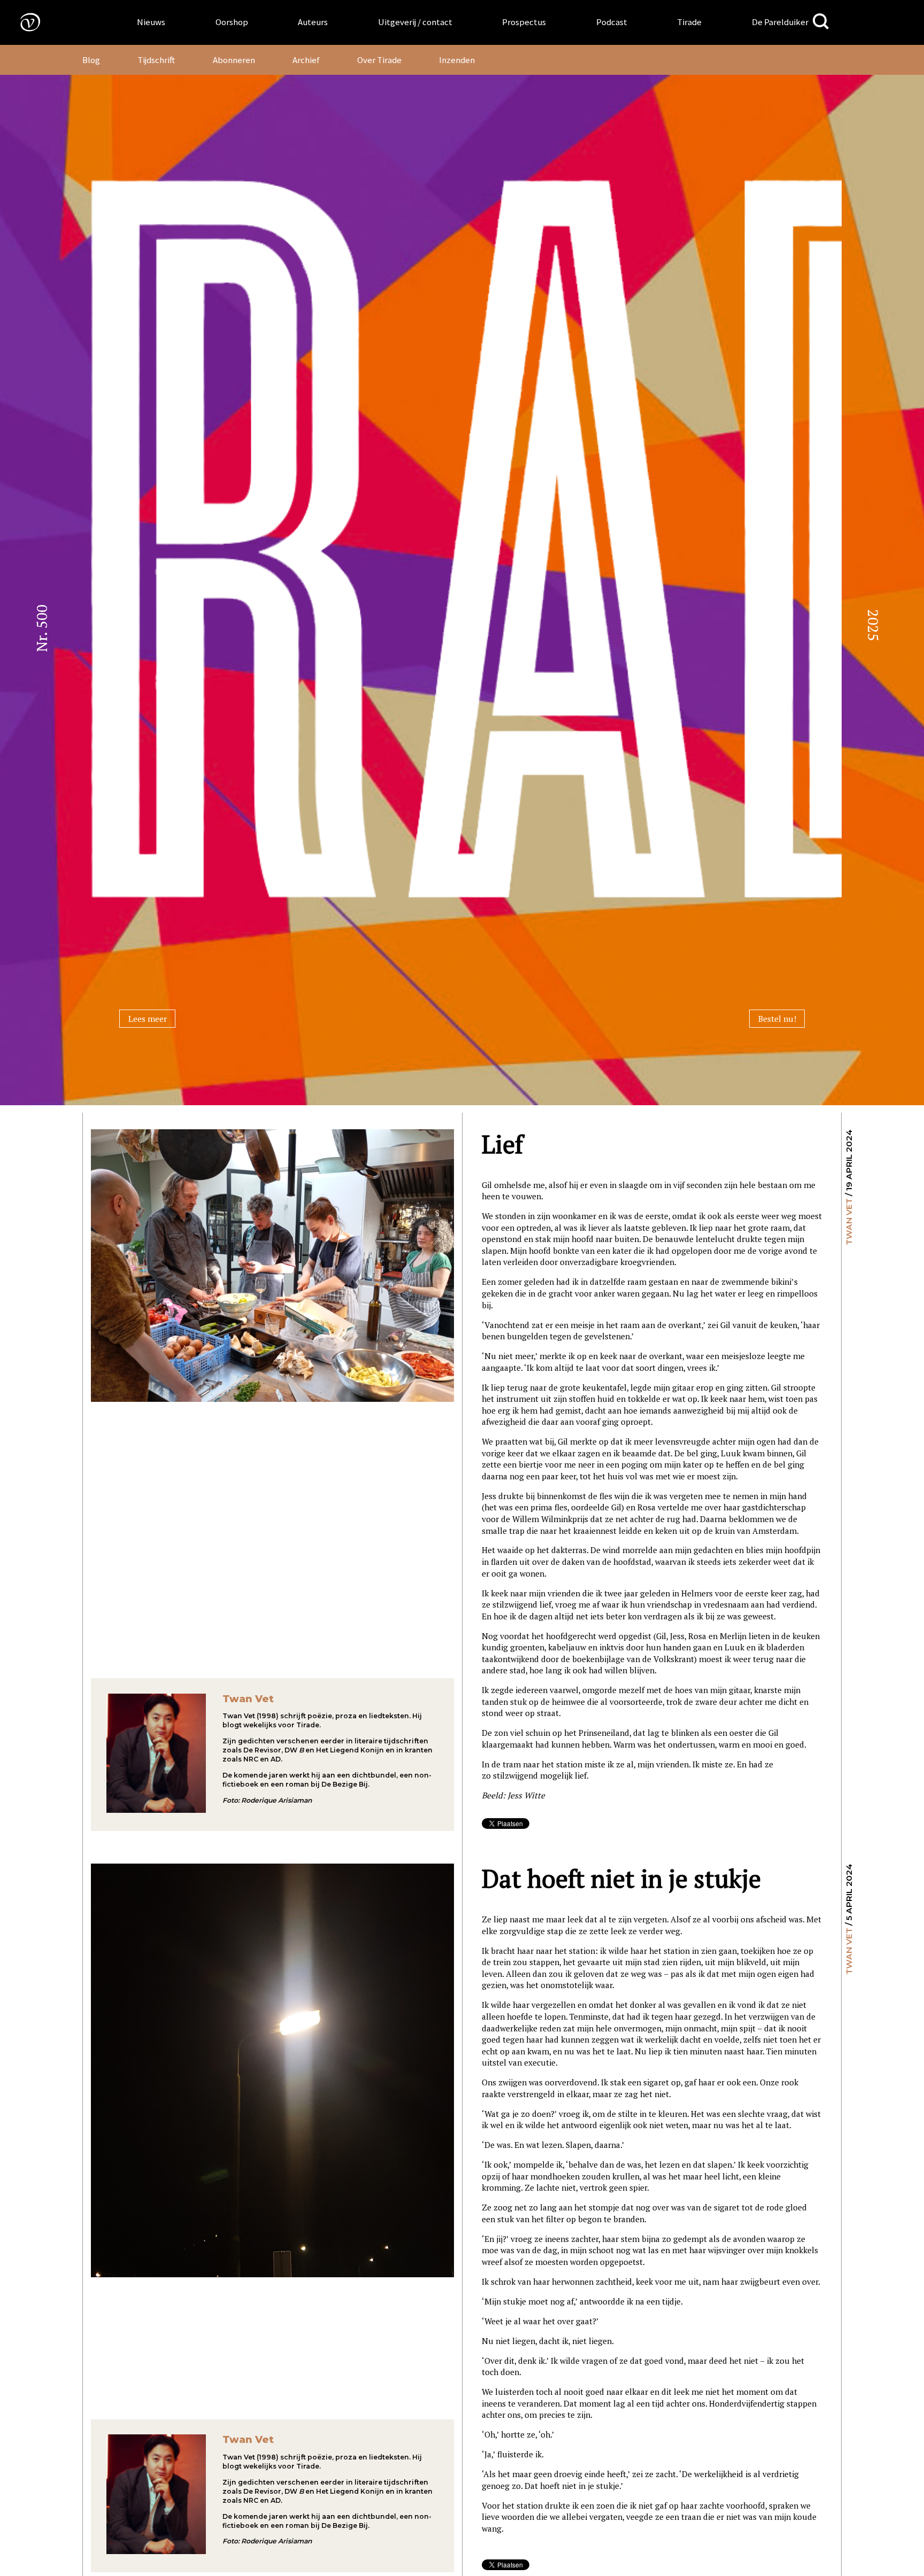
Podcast (612, 22)
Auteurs (313, 22)
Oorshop (232, 22)
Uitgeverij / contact (415, 22)
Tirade (689, 22)
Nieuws (151, 22)
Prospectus (524, 22)
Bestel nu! (777, 1019)
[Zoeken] (821, 22)
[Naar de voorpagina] (22, 22)
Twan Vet (849, 1222)
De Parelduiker (780, 22)
